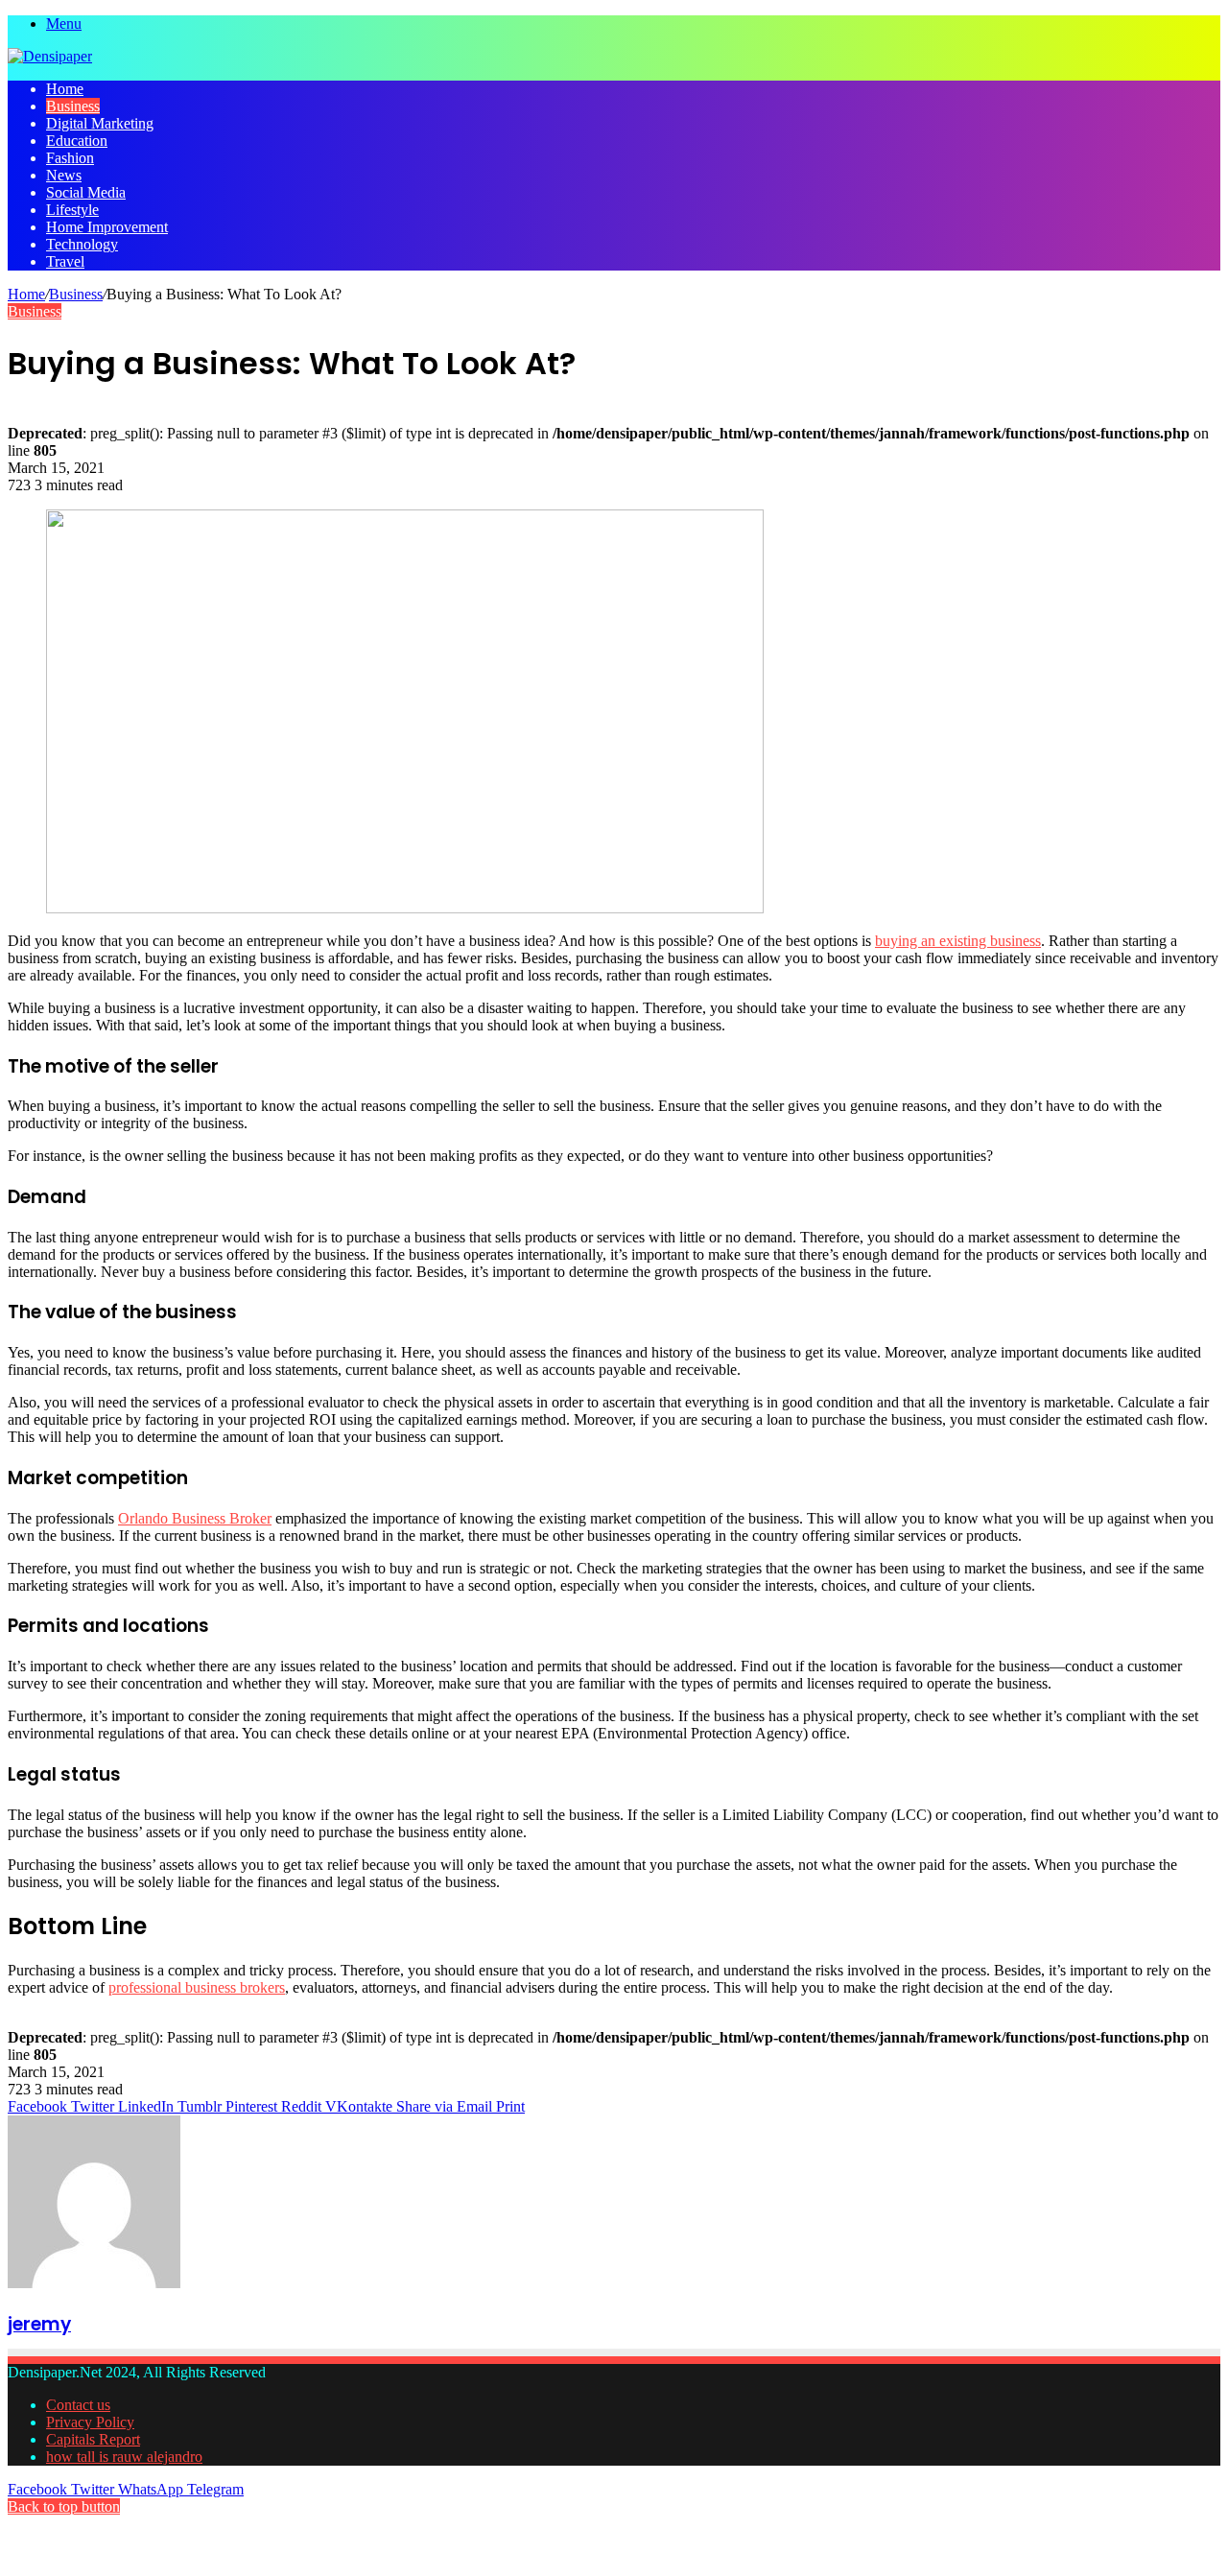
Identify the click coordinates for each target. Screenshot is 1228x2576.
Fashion (70, 158)
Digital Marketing (100, 123)
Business (73, 106)
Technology (82, 244)
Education (77, 141)
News (64, 175)
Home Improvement (107, 227)
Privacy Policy (90, 2422)
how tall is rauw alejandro (124, 2457)
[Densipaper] (50, 56)
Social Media (86, 192)
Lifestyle (72, 210)
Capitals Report (93, 2439)
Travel (65, 261)
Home (65, 89)
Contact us (78, 2405)
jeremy (39, 2324)
